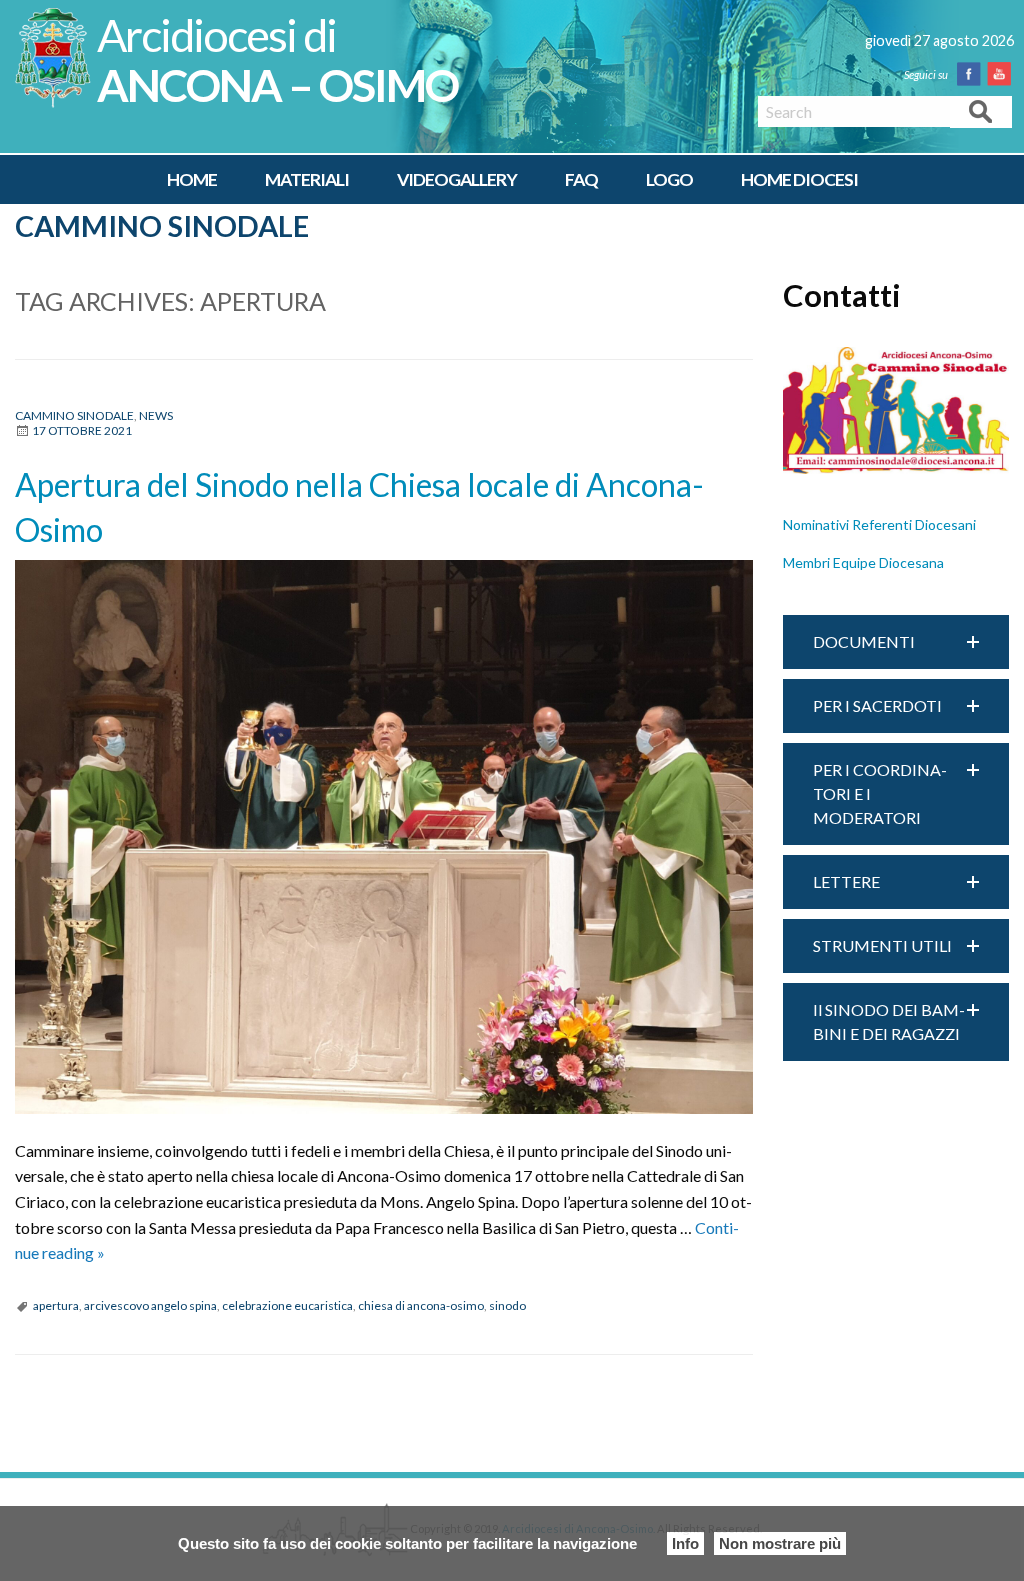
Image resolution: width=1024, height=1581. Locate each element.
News (156, 415)
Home (192, 179)
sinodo (507, 1305)
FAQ (581, 179)
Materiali (307, 179)
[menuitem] (192, 180)
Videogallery (457, 179)
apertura (56, 1305)
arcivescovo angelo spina (150, 1305)
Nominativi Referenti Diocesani (879, 524)
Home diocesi (799, 179)
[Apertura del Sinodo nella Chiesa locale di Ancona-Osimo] (384, 837)
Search (981, 110)
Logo (669, 179)
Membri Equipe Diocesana (863, 562)
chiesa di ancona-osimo (421, 1305)
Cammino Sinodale (162, 226)
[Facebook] (973, 74)
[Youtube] (1003, 74)
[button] (896, 642)
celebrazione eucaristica (287, 1305)
